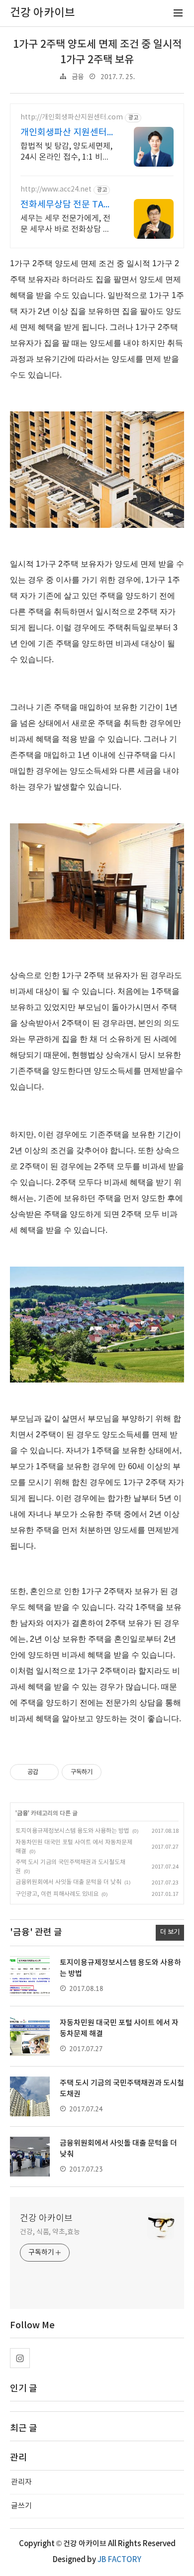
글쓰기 (21, 2506)
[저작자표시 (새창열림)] (106, 1772)
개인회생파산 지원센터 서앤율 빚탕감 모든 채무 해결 (66, 133)
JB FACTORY (119, 2560)
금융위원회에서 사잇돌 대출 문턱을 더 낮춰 (68, 1882)
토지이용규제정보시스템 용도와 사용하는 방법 (72, 1831)
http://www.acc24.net (56, 190)
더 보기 (170, 1932)
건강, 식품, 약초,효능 (50, 2232)
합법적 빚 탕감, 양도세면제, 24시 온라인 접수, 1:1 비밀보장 (66, 152)
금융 (78, 77)
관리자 (21, 2482)
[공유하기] (48, 1772)
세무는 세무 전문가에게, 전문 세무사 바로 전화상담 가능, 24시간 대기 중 (65, 224)
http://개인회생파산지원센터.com (72, 117)
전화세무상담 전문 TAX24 (67, 205)
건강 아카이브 (46, 2219)
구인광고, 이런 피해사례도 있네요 (57, 1894)
